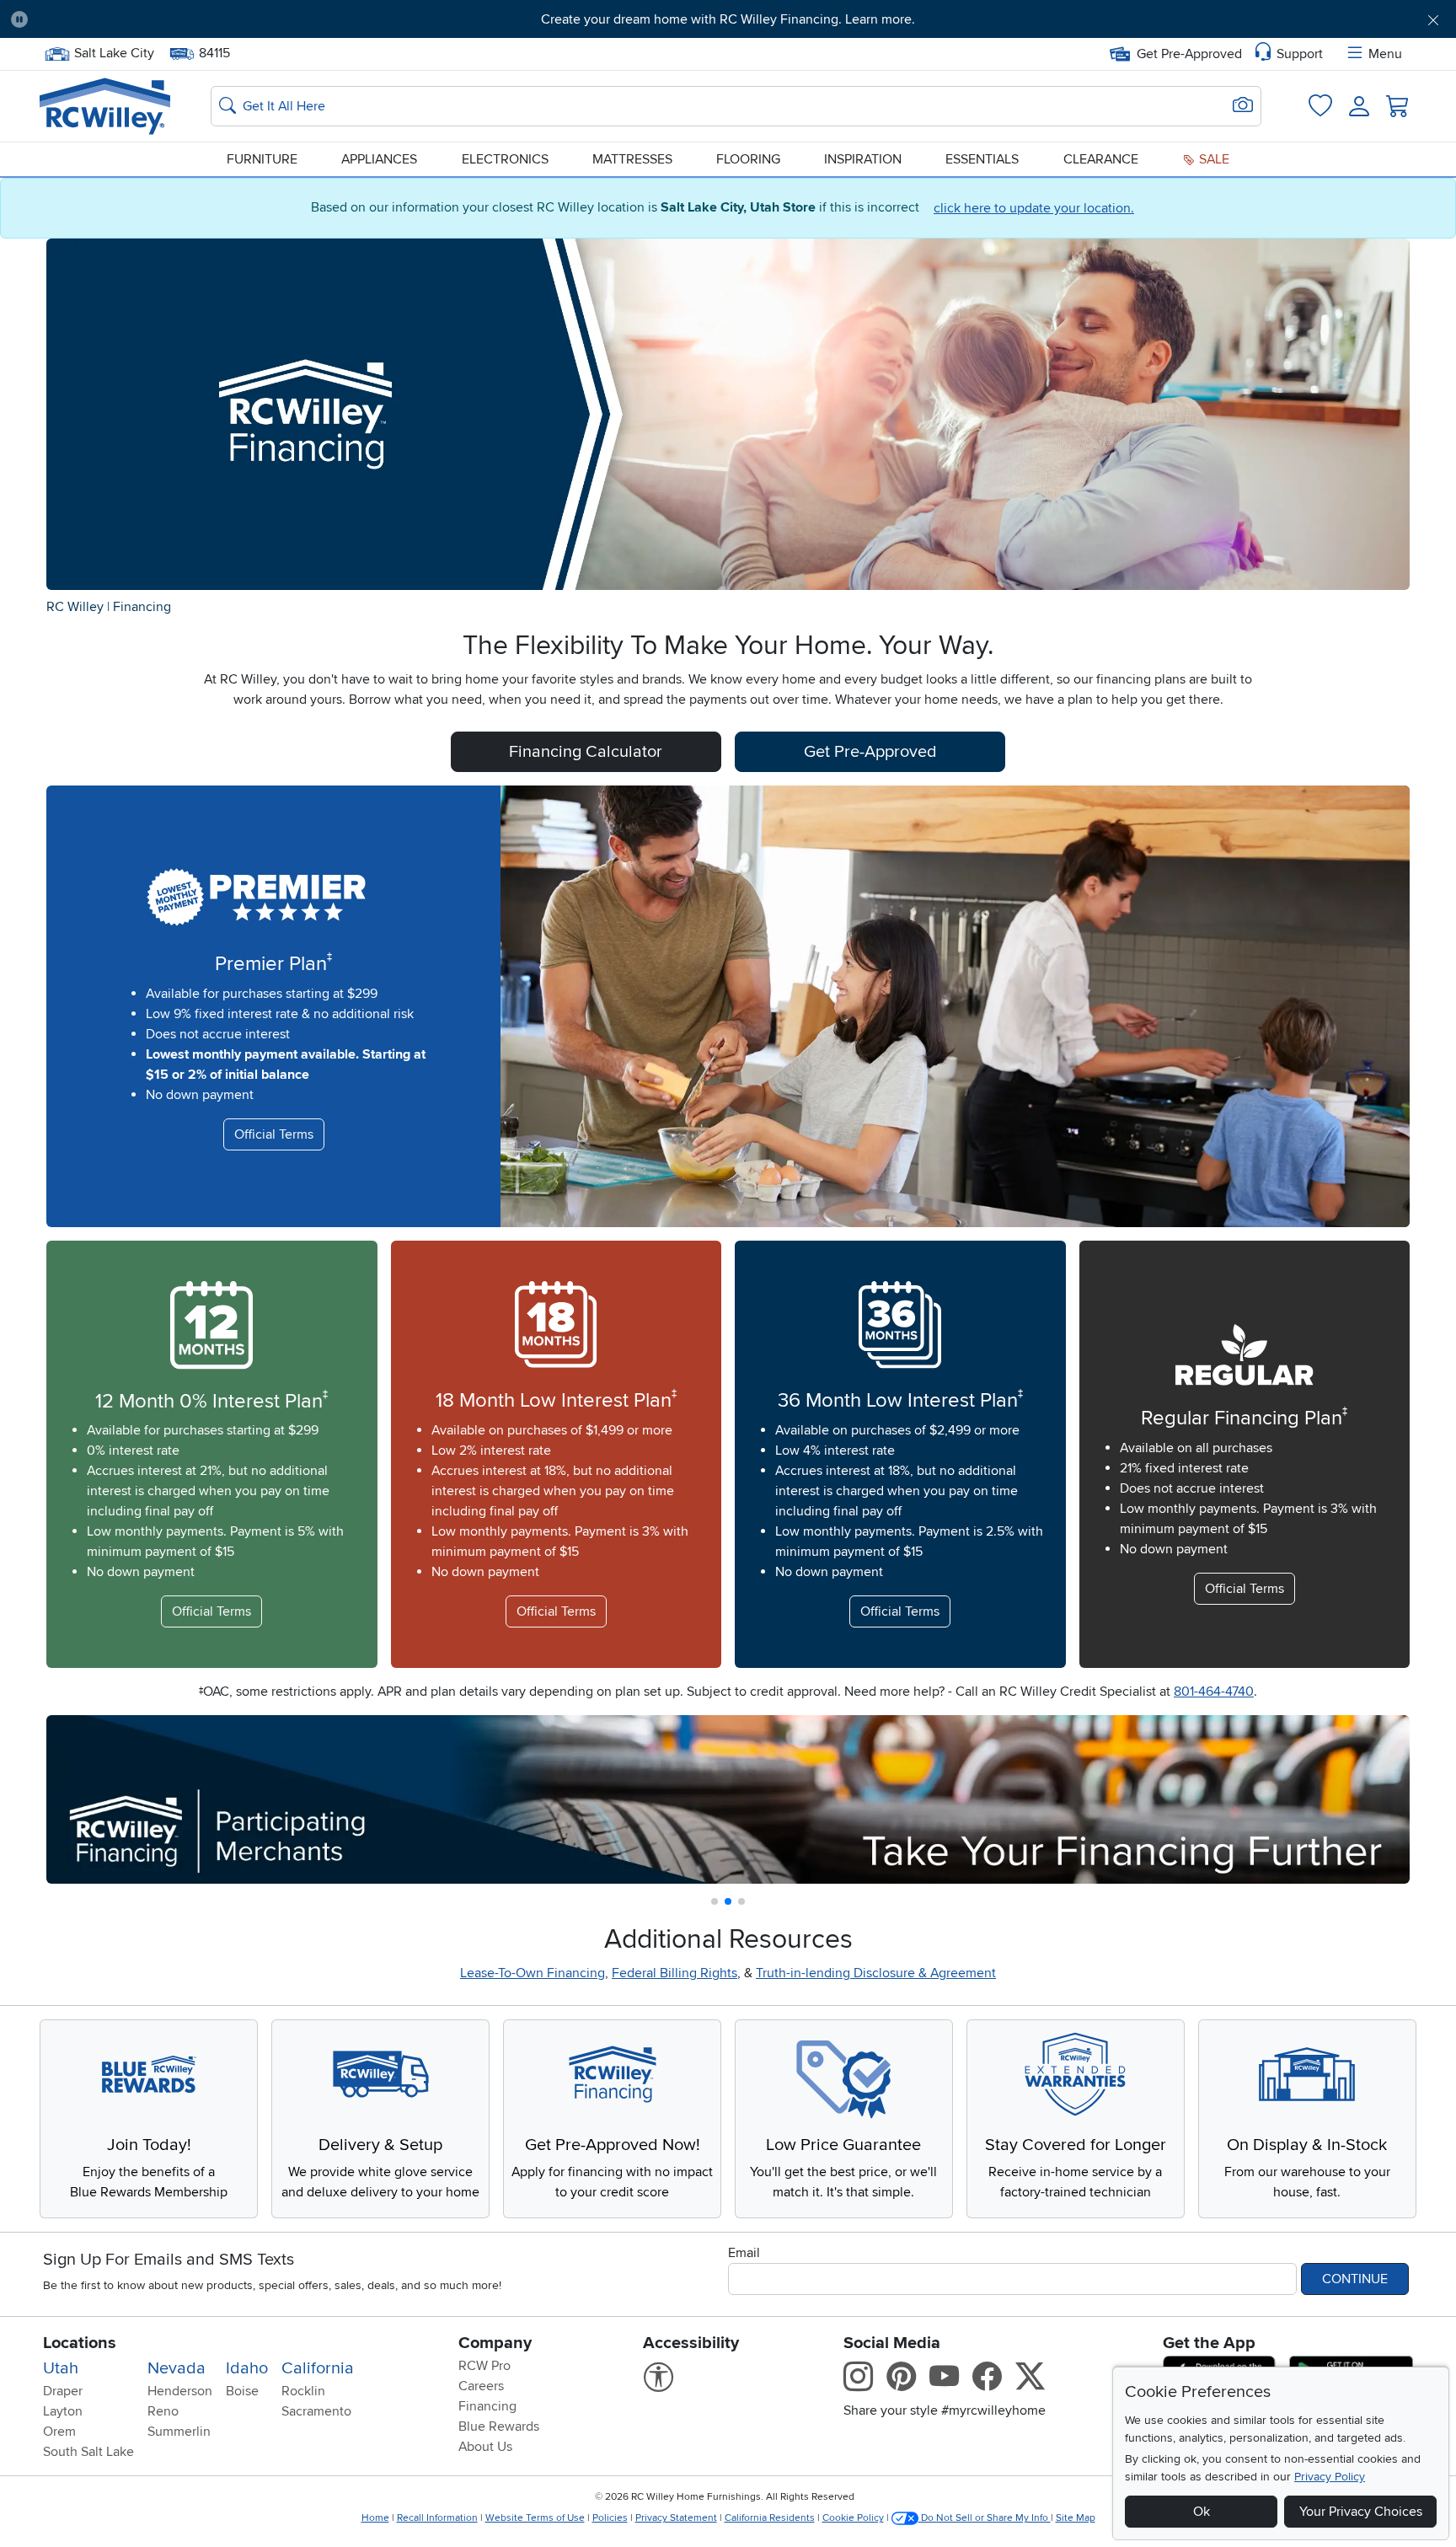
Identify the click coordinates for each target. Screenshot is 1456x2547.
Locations (80, 2343)
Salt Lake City (114, 51)
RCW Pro (484, 2366)
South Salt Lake (88, 2452)
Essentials (982, 159)
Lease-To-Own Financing (533, 1973)
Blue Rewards (499, 2426)
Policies (610, 2518)
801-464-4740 (1214, 1692)
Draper (63, 2391)
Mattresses (632, 159)
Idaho (247, 2368)
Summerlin (179, 2432)
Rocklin (303, 2391)
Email (744, 2253)
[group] (728, 1799)
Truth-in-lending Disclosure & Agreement (876, 1973)
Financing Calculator (586, 752)
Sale (1212, 159)
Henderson (180, 2391)
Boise (242, 2391)
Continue (1355, 2279)
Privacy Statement (676, 2518)
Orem (59, 2432)
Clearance (1101, 159)
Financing (142, 607)
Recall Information (437, 2518)
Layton (63, 2411)
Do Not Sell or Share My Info (985, 2518)
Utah (61, 2368)
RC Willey (75, 607)
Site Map (1076, 2518)
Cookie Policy (853, 2518)
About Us (485, 2447)
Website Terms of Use (535, 2518)
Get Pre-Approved (1189, 54)
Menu (1385, 54)
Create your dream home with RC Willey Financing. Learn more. (728, 19)
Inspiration (863, 159)
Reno (163, 2411)
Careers (481, 2386)
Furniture (262, 159)
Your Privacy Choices (1361, 2512)
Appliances (379, 159)
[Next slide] (1386, 1796)
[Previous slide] (70, 1796)
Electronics (505, 159)
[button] (152, 19)
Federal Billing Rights (674, 1973)
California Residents (770, 2518)
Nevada (177, 2368)
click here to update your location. (1034, 208)
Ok (1202, 2512)
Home (375, 2518)
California (318, 2368)
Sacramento (316, 2411)
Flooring (748, 159)
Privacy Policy (1330, 2477)
